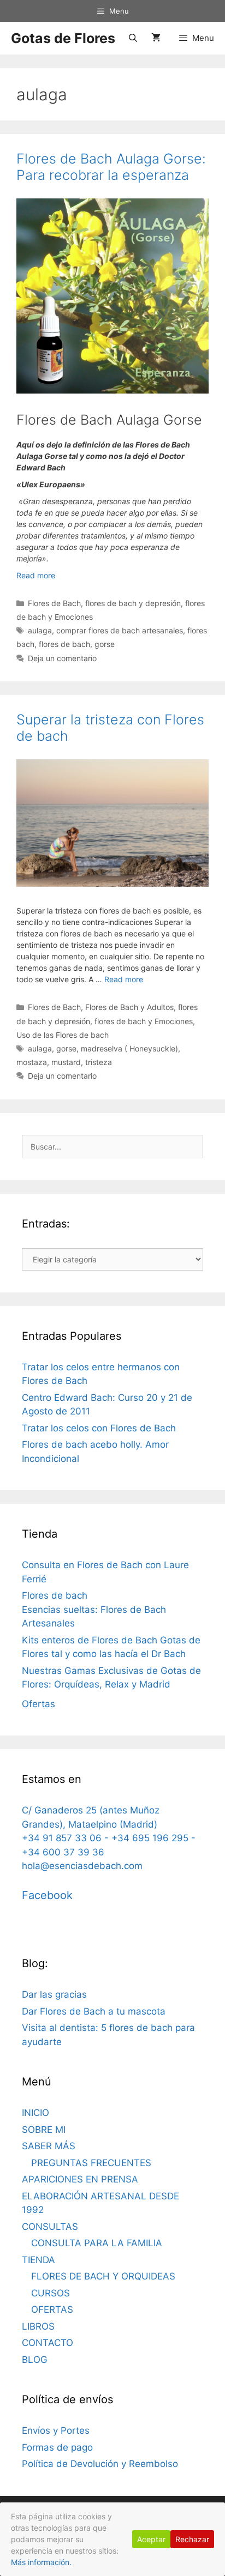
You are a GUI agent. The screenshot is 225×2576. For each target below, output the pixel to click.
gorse (105, 644)
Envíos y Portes (56, 2430)
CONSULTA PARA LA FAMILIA (97, 2243)
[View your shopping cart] (156, 38)
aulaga (40, 630)
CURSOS (51, 2293)
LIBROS (38, 2326)
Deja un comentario (62, 658)
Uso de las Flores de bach (63, 1035)
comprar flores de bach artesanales (120, 630)
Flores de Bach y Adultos (129, 1007)
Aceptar (151, 2539)
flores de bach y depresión (133, 603)
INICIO (35, 2113)
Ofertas (39, 1704)
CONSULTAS (50, 2227)
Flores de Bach (54, 603)
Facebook (47, 1895)
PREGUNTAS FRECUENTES (91, 2163)
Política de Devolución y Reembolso (100, 2464)
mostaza (32, 1062)
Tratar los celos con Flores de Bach (99, 1428)
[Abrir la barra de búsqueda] (132, 38)
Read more (36, 575)
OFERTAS (52, 2309)
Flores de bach (55, 1595)
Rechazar (192, 2539)
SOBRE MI (44, 2130)
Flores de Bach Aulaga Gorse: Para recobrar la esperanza (111, 167)
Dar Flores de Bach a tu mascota (94, 2011)
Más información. (41, 2562)
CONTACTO (48, 2343)
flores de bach (64, 644)
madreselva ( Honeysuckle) (129, 1048)
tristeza (99, 1062)
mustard (66, 1062)
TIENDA (39, 2260)
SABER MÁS (49, 2146)
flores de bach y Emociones (144, 1021)
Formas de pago (57, 2447)
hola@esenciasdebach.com (82, 1866)
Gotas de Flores (63, 38)
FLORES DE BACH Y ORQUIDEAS (103, 2276)
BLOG (35, 2360)
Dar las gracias (54, 1994)
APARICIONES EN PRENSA (80, 2179)
